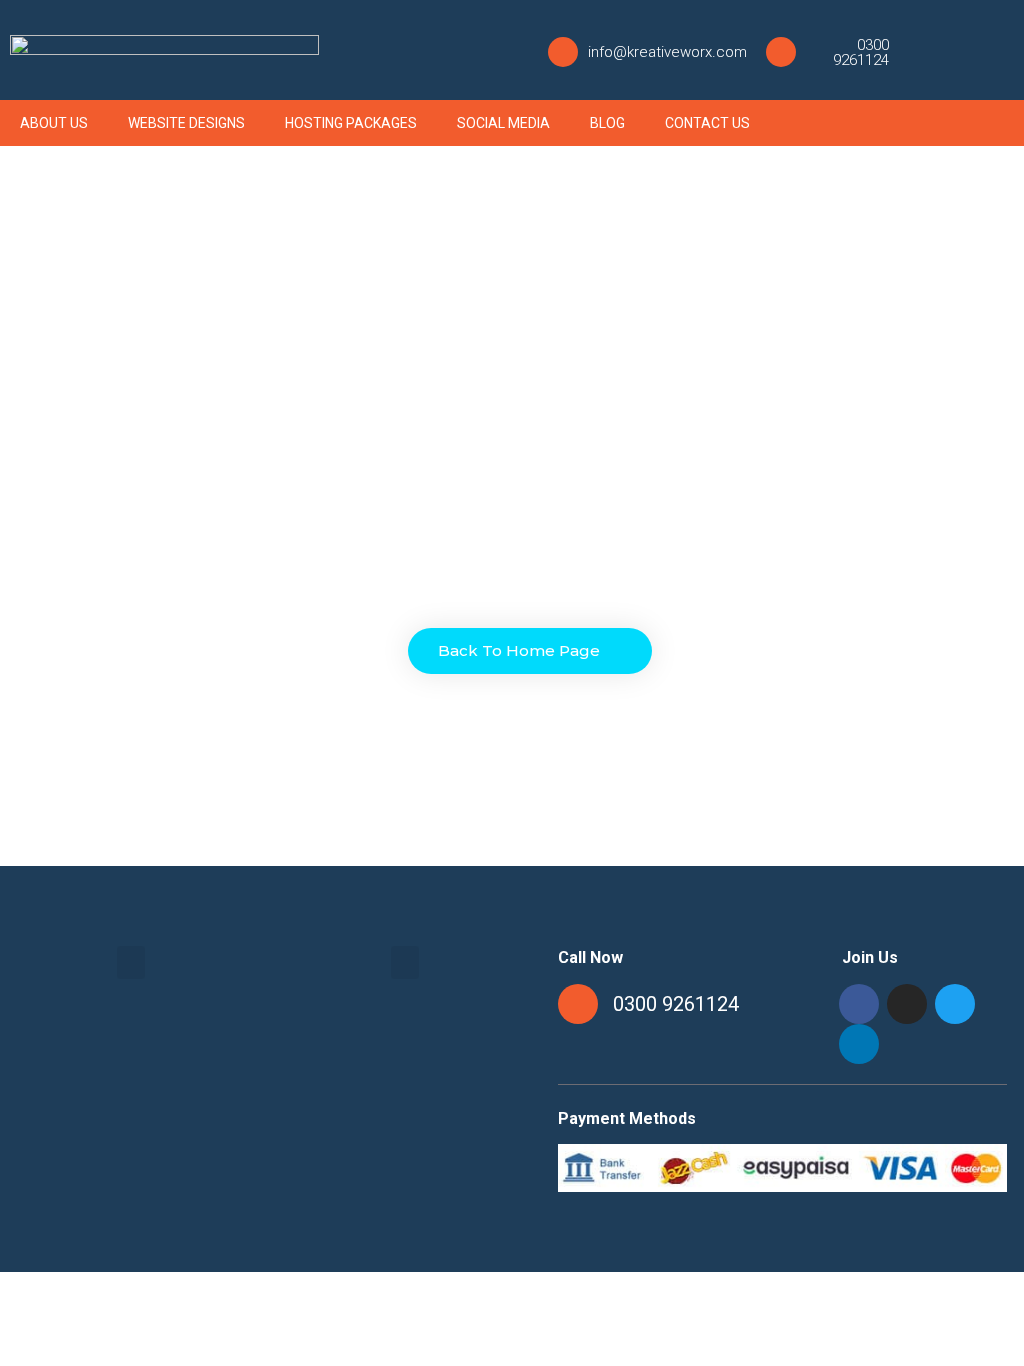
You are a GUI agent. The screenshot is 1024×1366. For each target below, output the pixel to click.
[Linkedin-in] (1002, 50)
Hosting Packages (351, 123)
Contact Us (707, 123)
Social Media (503, 123)
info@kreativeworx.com (667, 52)
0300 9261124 (861, 52)
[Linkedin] (859, 1044)
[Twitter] (975, 50)
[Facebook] (859, 1004)
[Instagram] (948, 50)
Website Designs (186, 123)
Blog (607, 123)
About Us (54, 123)
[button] (530, 651)
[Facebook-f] (921, 50)
